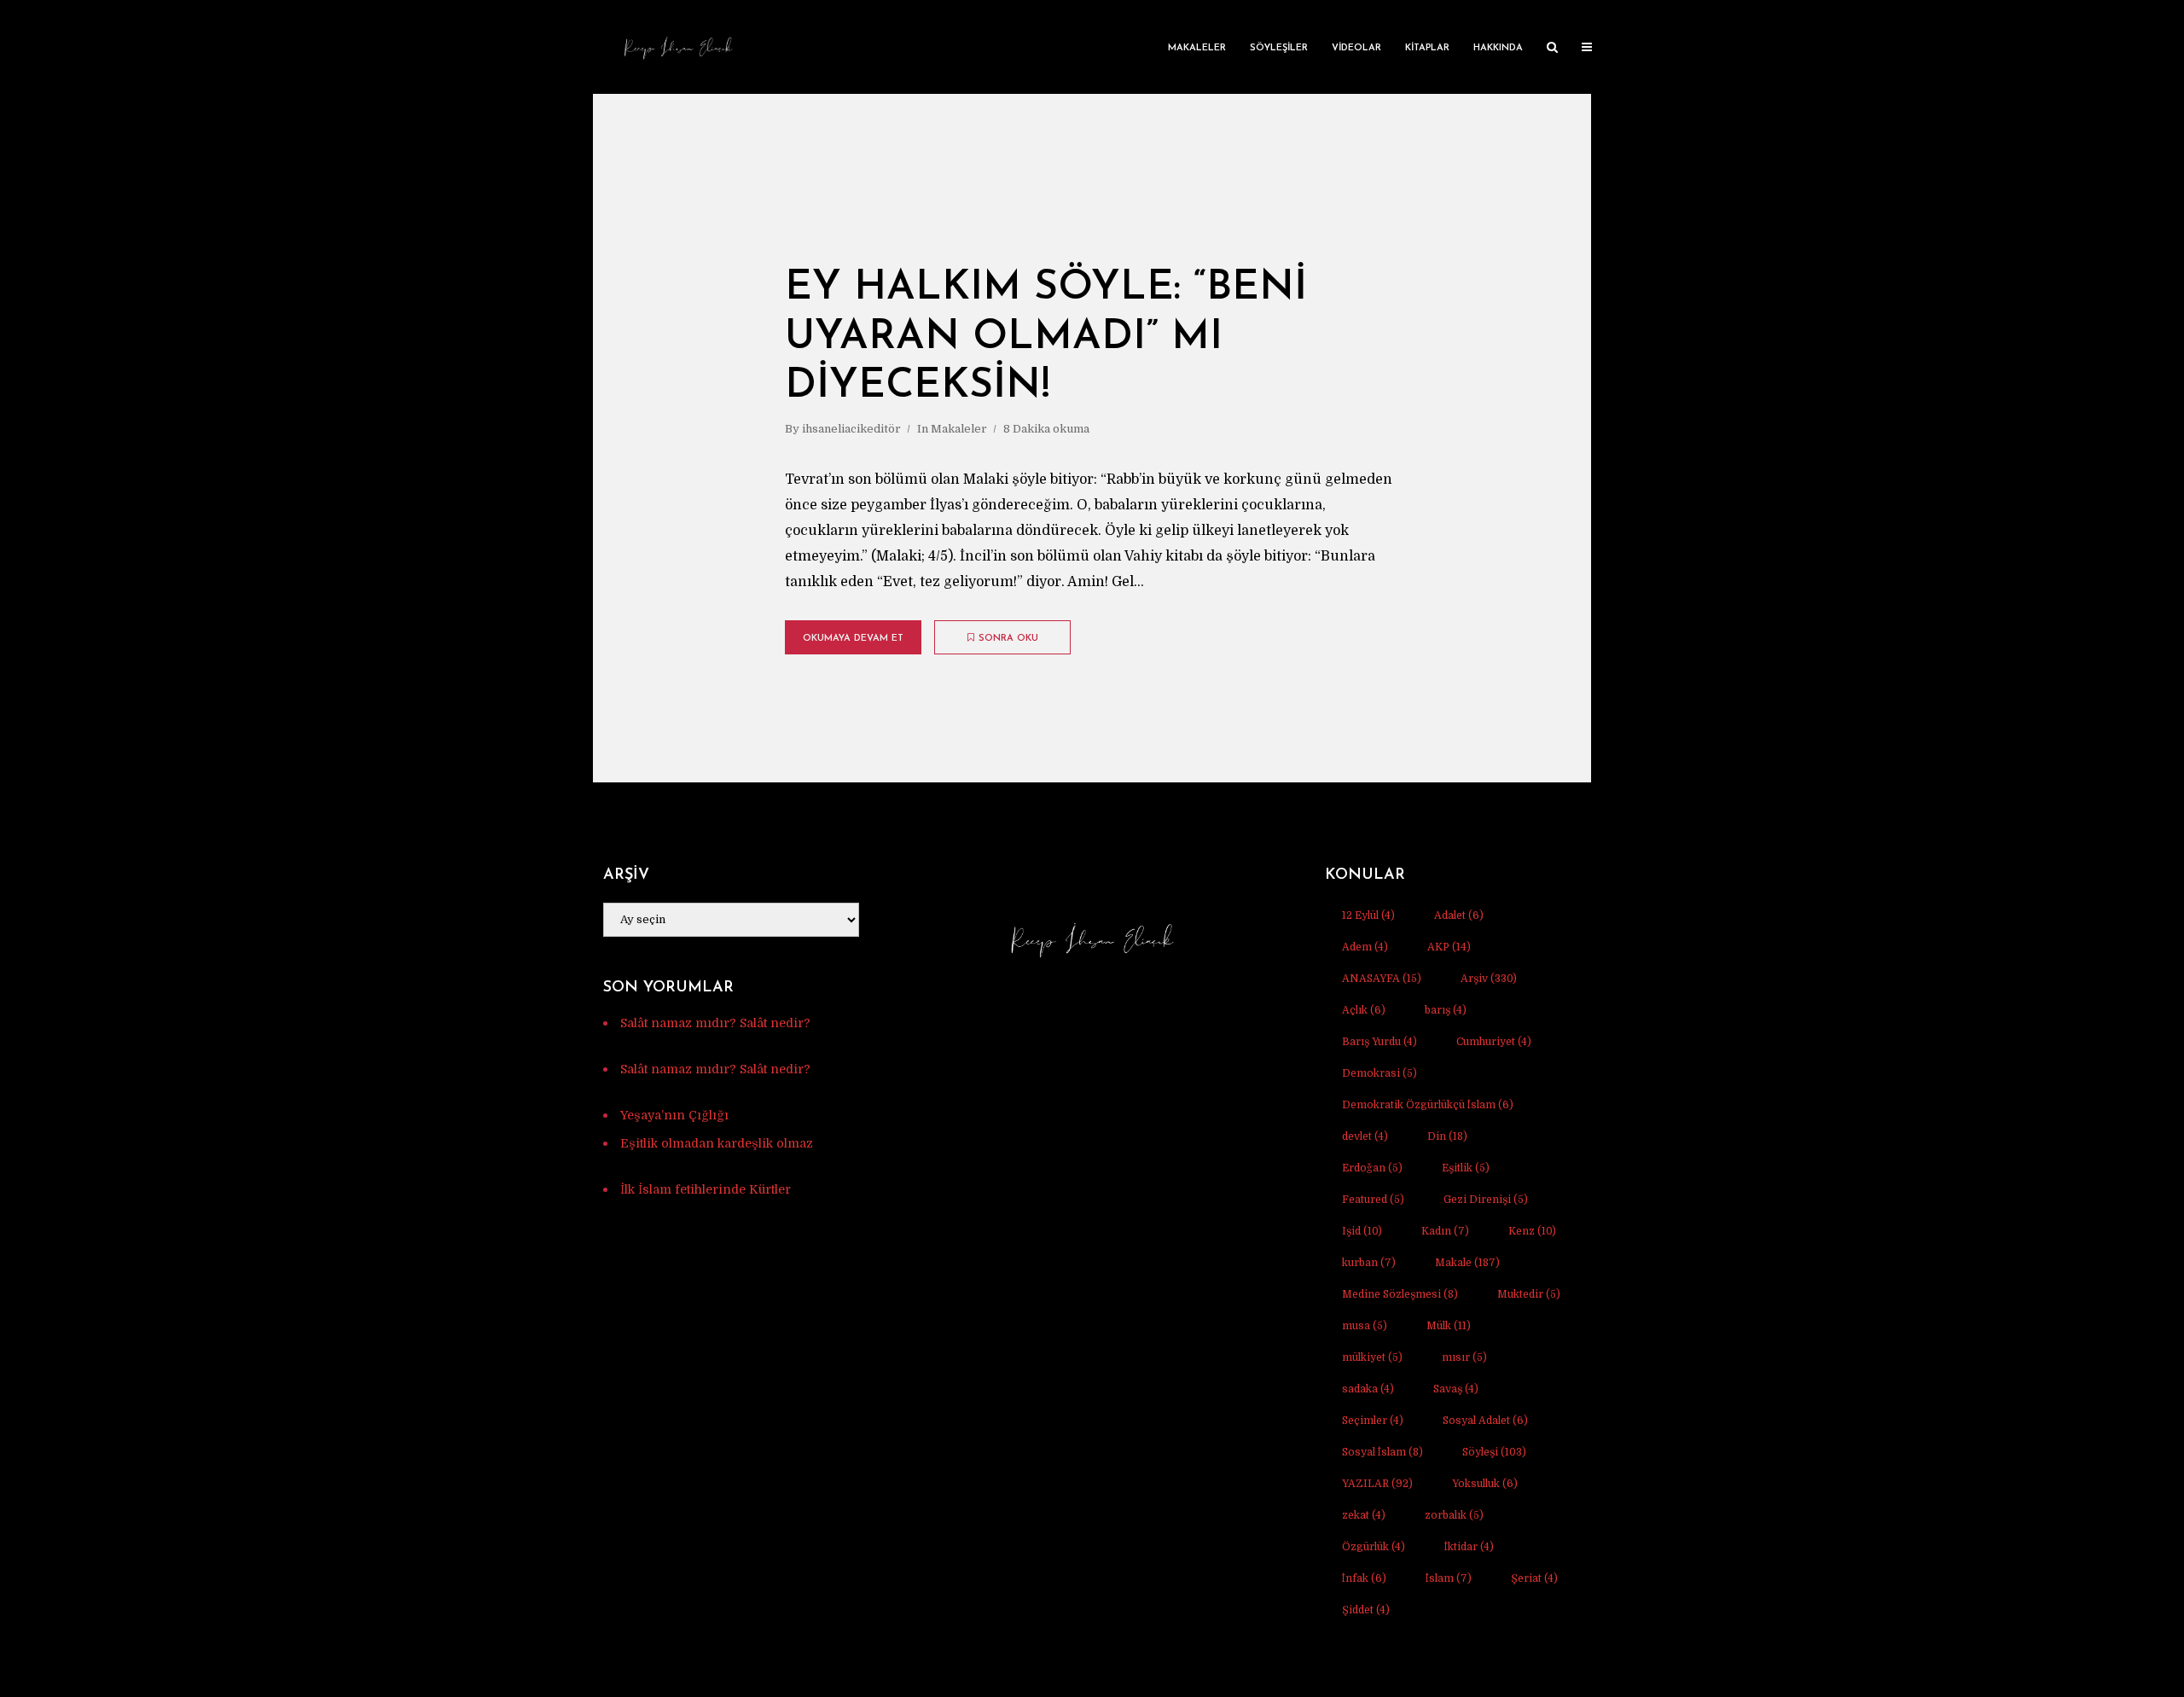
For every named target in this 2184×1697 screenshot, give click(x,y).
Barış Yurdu (1380, 1042)
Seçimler (1373, 1421)
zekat (1364, 1515)
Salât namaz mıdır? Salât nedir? (715, 1023)
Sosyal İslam (1382, 1452)
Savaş (1456, 1389)
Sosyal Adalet (1485, 1421)
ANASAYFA (1382, 979)
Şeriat (1534, 1578)
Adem (1365, 947)
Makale (1467, 1263)
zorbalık (1454, 1515)
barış (1446, 1010)
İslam (1449, 1578)
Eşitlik (1466, 1168)
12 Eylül (1368, 915)
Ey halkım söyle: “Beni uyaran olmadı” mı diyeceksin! (1046, 337)
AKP (1449, 947)
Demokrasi (1380, 1073)
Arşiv (1489, 979)
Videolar (1356, 48)
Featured (1373, 1200)
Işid (1362, 1231)
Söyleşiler (1279, 48)
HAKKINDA (1498, 48)
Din (1447, 1136)
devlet (1365, 1136)
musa (1365, 1326)
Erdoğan (1372, 1168)
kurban (1369, 1263)
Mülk (1449, 1326)
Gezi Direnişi (1486, 1200)
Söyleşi (1494, 1452)
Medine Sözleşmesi (1400, 1294)
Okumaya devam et (853, 639)
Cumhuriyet (1494, 1042)
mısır (1464, 1357)
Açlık (1364, 1010)
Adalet (1459, 915)
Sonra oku (1008, 639)
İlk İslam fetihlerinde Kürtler (706, 1189)
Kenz (1532, 1231)
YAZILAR (1377, 1484)
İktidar (1469, 1547)
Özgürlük (1374, 1547)
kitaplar (1427, 48)
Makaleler (1197, 48)
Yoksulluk (1485, 1484)
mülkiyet (1372, 1357)
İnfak (1364, 1578)
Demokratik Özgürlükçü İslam (1428, 1105)
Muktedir (1529, 1294)
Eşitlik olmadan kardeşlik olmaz (717, 1143)
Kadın (1445, 1231)
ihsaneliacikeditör (851, 429)
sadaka (1368, 1389)
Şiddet (1366, 1610)
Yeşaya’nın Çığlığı (674, 1115)
